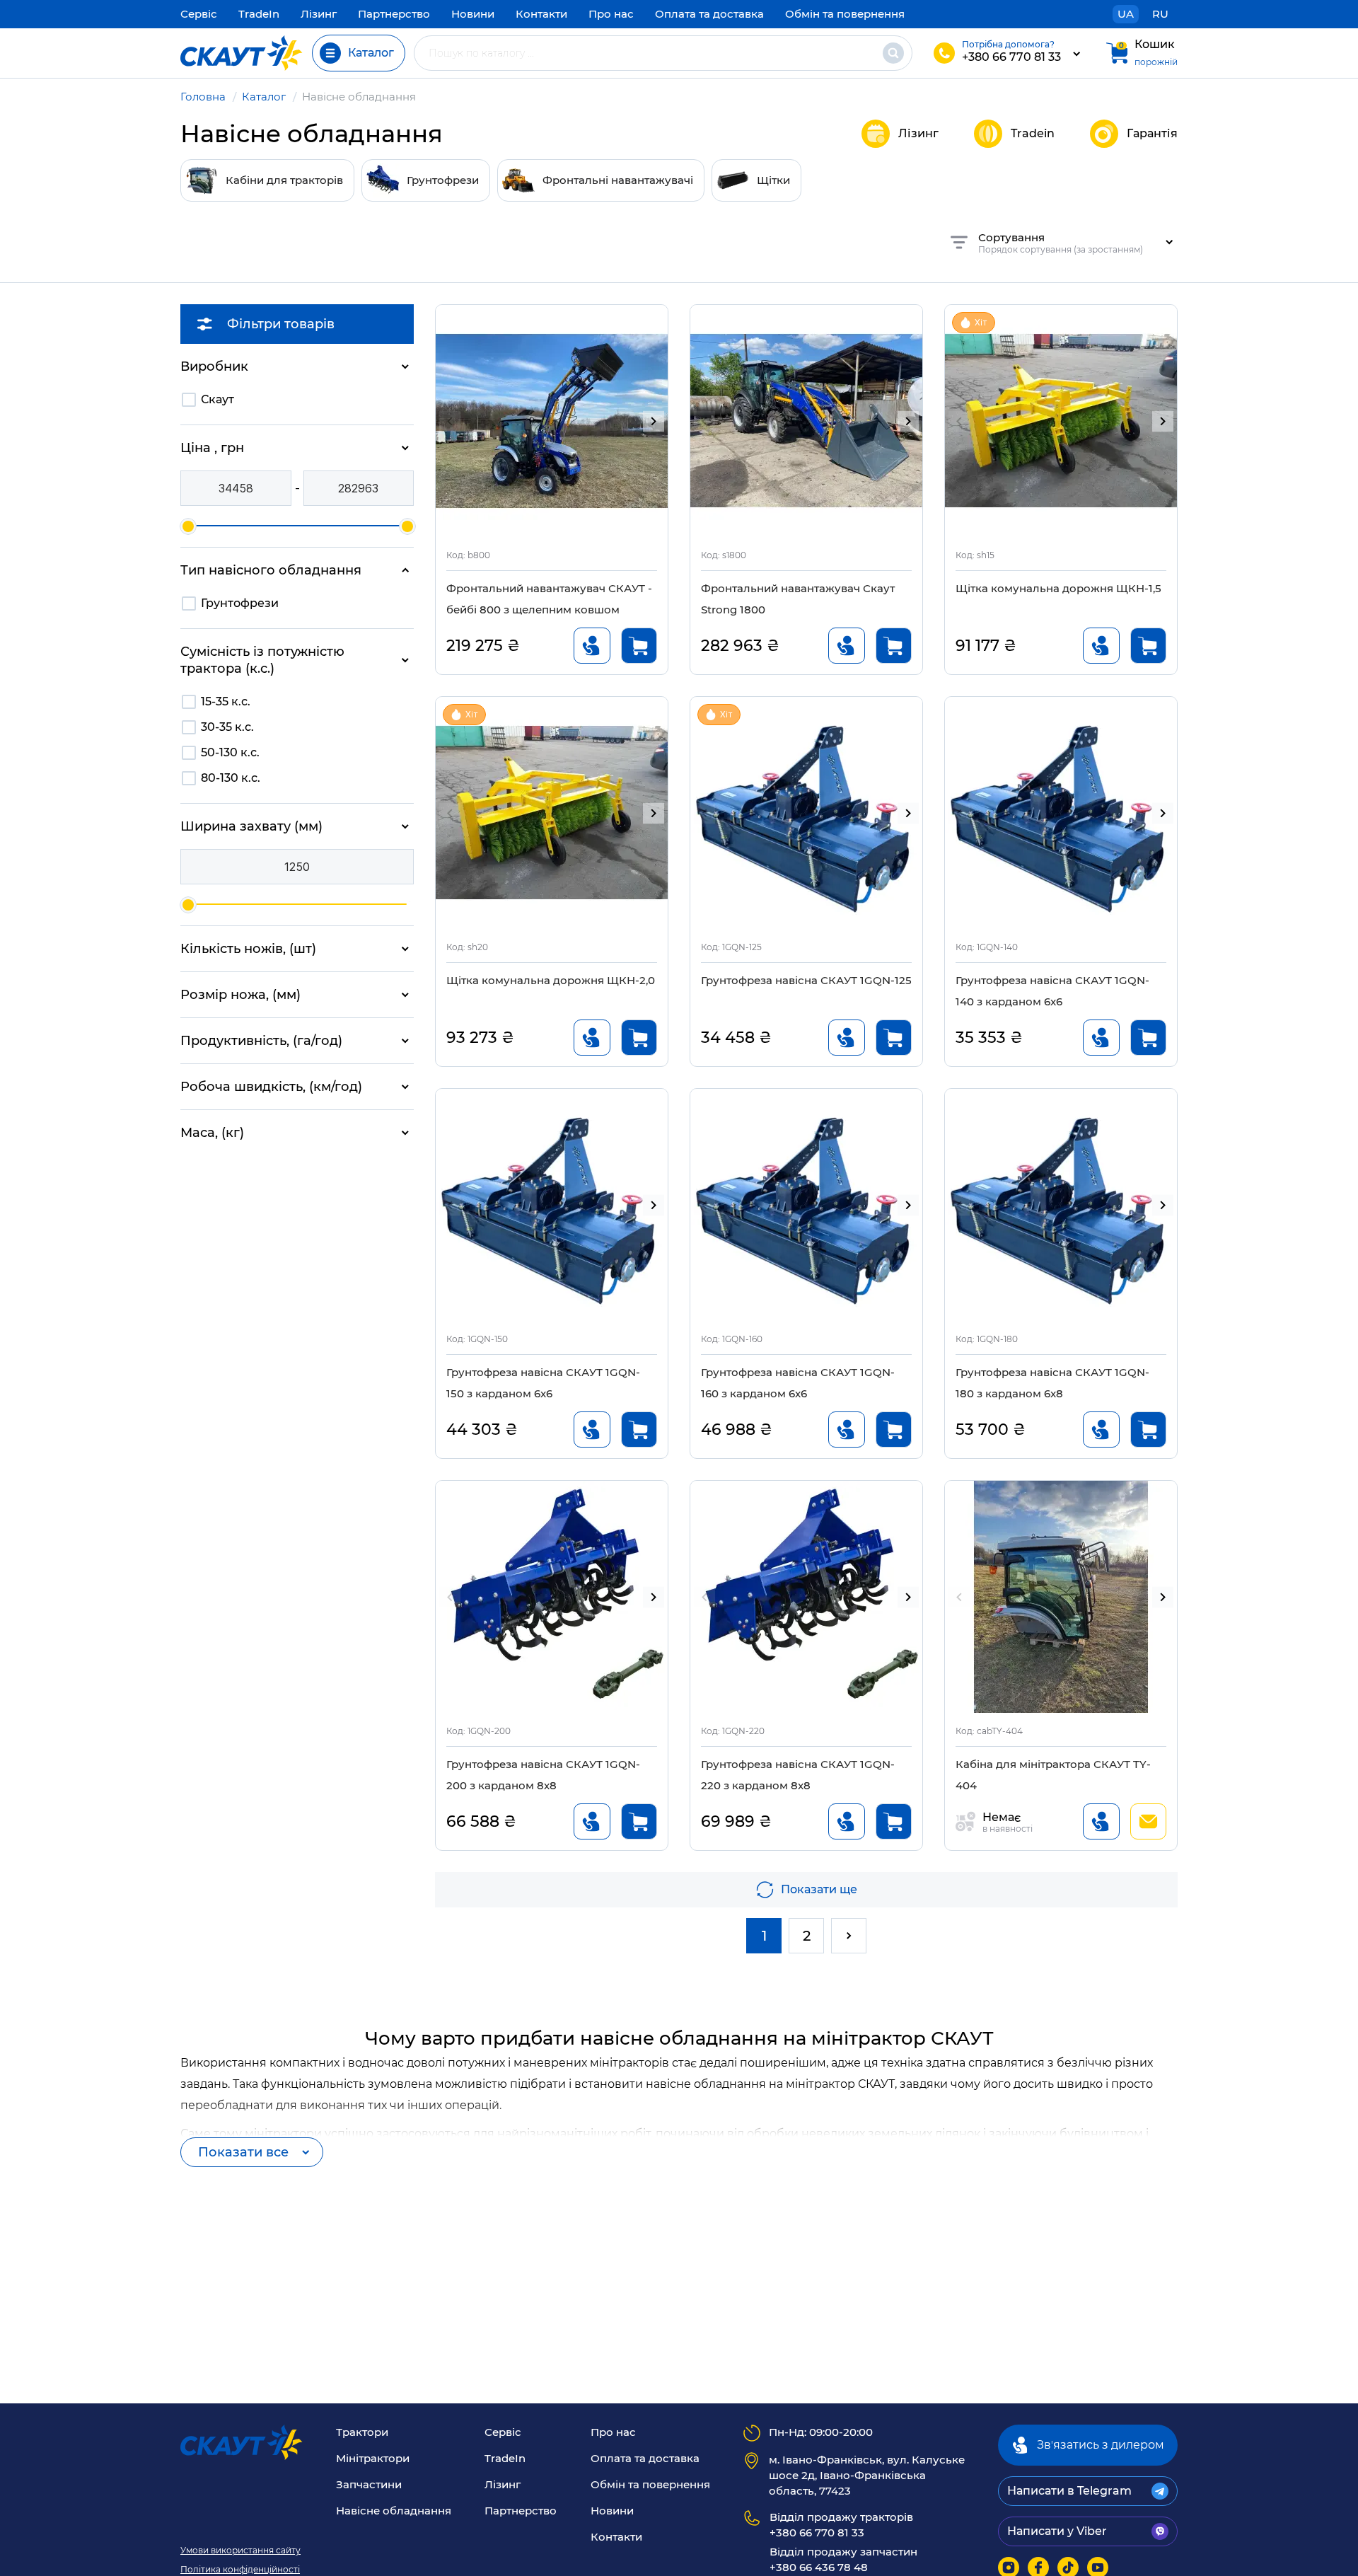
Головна (203, 97)
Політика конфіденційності (240, 2570)
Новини (473, 14)
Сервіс (199, 14)
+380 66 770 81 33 (1011, 57)
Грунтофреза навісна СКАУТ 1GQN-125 (806, 980)
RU (1160, 14)
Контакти (541, 14)
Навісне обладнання (394, 2511)
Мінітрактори (373, 2458)
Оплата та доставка (709, 14)
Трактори (362, 2432)
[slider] (188, 526)
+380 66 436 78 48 (843, 2559)
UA (1126, 14)
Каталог (264, 97)
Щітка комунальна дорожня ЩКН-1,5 (1058, 588)
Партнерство (394, 14)
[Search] (893, 53)
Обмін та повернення (845, 14)
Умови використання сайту (240, 2551)
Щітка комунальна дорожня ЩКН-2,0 (551, 980)
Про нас (611, 14)
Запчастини (369, 2484)
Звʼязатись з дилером (1101, 2445)
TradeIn (259, 14)
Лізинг (319, 14)
